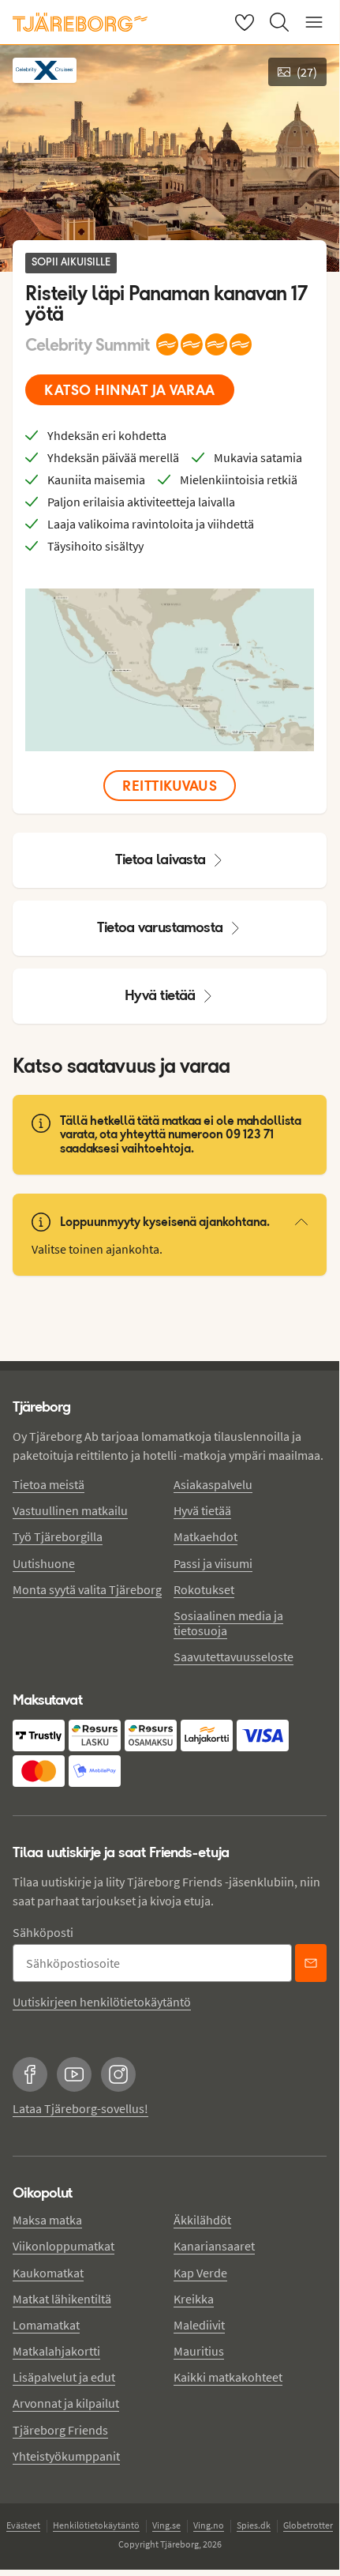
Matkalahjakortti (56, 2351)
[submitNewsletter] (311, 1963)
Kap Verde (200, 2273)
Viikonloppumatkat (64, 2246)
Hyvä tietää (160, 995)
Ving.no (209, 2525)
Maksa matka (47, 2220)
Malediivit (199, 2325)
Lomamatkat (46, 2325)
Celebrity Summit (88, 344)
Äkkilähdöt (202, 2220)
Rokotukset (204, 1589)
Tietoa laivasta (161, 859)
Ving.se (166, 2525)
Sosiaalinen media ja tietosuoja (228, 1623)
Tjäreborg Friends (60, 2430)
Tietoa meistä (49, 1484)
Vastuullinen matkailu (70, 1510)
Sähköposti (43, 1932)
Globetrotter (308, 2525)
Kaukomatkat (48, 2273)
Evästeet (23, 2525)
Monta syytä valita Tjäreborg (87, 1589)
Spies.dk (254, 2525)
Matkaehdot (205, 1536)
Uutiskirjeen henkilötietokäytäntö (102, 2002)
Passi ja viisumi (213, 1563)
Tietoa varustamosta (160, 927)
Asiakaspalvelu (213, 1484)
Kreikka (194, 2299)
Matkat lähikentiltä (62, 2299)
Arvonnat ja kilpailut (66, 2403)
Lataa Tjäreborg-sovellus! (80, 2108)
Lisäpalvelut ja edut (64, 2377)
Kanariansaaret (214, 2246)
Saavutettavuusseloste (234, 1657)
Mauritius (199, 2351)
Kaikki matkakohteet (228, 2377)
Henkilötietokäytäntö (96, 2525)
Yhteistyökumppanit (66, 2456)
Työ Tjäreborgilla (58, 1536)
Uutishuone (44, 1563)
